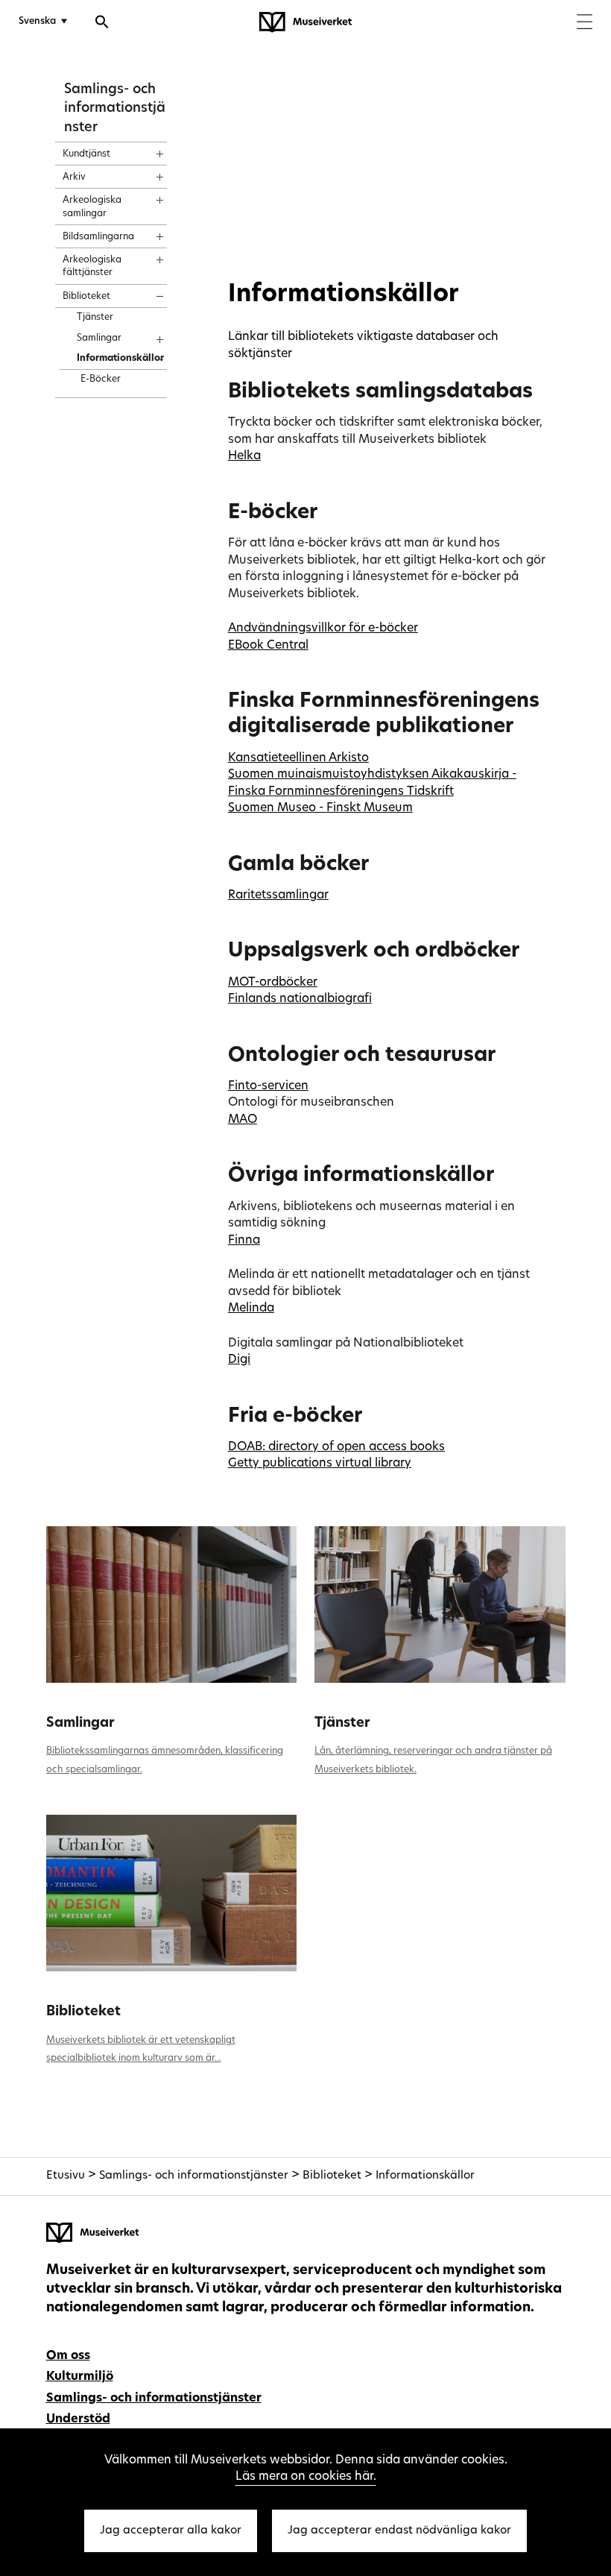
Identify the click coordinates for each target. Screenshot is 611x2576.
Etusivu (66, 2176)
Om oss (68, 2356)
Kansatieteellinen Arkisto (298, 758)
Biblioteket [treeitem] (86, 297)
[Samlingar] (172, 1605)
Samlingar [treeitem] (99, 338)
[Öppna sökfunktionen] (102, 24)
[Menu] (585, 23)
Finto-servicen (268, 1086)
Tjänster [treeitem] (95, 318)
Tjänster (342, 1723)
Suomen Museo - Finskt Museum (320, 808)
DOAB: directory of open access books (336, 1447)
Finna (244, 1241)
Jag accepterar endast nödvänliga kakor (399, 2531)
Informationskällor (425, 2176)
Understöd (78, 2419)
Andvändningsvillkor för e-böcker (323, 629)
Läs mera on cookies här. (306, 2477)
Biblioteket (83, 2012)
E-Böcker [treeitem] (101, 380)
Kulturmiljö (80, 2377)
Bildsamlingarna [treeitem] (98, 237)
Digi (239, 1360)
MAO (243, 1120)
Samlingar (80, 1723)
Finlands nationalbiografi (300, 999)
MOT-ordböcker (273, 983)
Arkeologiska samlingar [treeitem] (92, 207)
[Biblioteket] (172, 1893)
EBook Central (268, 646)
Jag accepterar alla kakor (171, 2531)
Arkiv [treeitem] (74, 177)
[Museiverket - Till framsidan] (305, 22)
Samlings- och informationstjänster (115, 109)
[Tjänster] (440, 1605)
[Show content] (146, 149)
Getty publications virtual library (320, 1464)
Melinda (251, 1309)
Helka (244, 456)
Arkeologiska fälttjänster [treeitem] (92, 267)
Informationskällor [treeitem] (120, 359)
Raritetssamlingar (278, 895)
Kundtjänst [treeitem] (86, 154)
